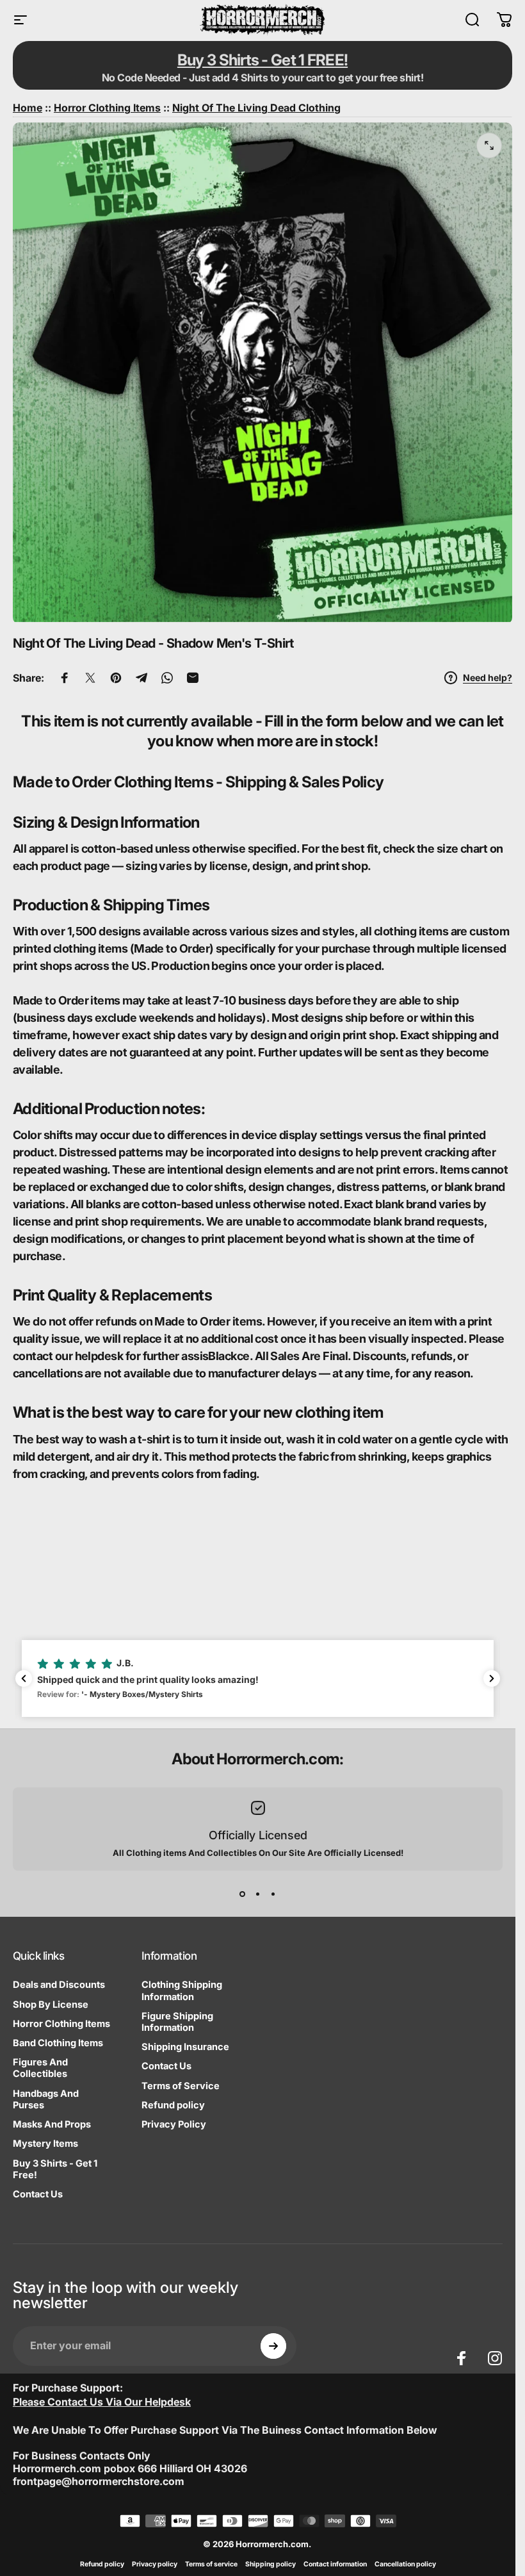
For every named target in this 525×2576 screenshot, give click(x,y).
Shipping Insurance (185, 2047)
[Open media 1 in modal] (489, 145)
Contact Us (38, 2194)
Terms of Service (181, 2086)
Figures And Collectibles (40, 2068)
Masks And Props (52, 2124)
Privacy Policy (174, 2124)
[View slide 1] (243, 1894)
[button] (258, 1678)
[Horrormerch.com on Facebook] (462, 2358)
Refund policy (173, 2105)
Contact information (335, 2564)
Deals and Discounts (59, 1985)
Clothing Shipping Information (182, 1990)
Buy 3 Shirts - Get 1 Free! (55, 2169)
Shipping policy (271, 2564)
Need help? (488, 677)
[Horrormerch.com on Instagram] (495, 2358)
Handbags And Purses (46, 2099)
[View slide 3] (273, 1894)
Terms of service (211, 2564)
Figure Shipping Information (177, 2022)
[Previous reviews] (24, 1678)
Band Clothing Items (58, 2043)
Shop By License (51, 2005)
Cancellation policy (405, 2564)
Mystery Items (45, 2144)
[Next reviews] (492, 1678)
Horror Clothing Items (61, 2024)
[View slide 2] (258, 1894)
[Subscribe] (273, 2346)
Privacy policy (155, 2564)
